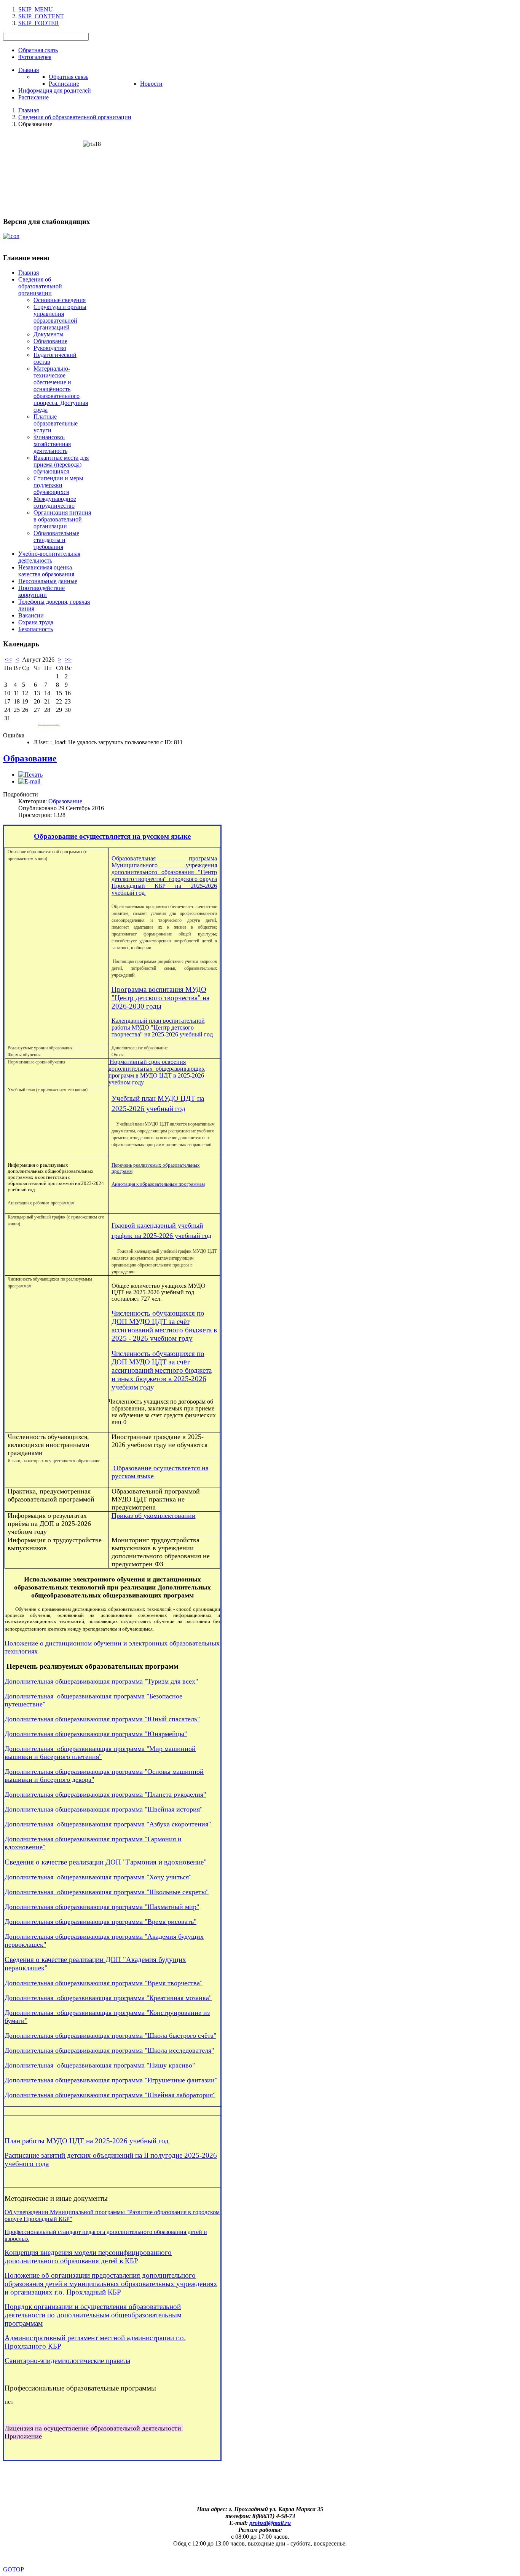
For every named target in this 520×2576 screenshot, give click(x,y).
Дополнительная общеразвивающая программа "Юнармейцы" (96, 1734)
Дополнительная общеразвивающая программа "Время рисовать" (100, 1922)
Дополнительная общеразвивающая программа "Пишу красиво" (100, 2065)
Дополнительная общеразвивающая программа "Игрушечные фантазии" (111, 2080)
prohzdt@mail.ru (270, 2523)
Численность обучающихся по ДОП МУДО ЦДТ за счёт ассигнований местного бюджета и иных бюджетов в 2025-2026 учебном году (162, 1370)
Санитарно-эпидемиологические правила (67, 2361)
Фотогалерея (35, 57)
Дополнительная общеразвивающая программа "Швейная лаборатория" (110, 2095)
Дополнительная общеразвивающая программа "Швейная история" (104, 1809)
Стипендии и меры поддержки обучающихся (58, 485)
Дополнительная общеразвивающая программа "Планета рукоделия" (105, 1794)
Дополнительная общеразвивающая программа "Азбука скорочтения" (108, 1824)
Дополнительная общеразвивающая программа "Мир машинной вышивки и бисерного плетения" (100, 1753)
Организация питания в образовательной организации (62, 519)
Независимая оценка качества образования (46, 571)
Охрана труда (36, 622)
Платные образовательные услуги (56, 423)
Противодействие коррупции (41, 591)
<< (8, 660)
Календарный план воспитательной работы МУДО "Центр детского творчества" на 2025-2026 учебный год (162, 1027)
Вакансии (31, 615)
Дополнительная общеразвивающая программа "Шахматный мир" (102, 1907)
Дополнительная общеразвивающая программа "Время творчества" (104, 1983)
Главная (29, 273)
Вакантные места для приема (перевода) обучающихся (61, 465)
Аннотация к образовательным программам (158, 1184)
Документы (49, 334)
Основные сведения (60, 300)
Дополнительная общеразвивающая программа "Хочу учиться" (98, 1877)
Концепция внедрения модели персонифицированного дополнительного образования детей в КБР (88, 2257)
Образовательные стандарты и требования (56, 540)
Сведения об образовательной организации (40, 286)
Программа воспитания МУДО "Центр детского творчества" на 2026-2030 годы (160, 998)
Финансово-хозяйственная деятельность (52, 444)
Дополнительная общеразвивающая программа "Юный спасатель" (102, 1719)
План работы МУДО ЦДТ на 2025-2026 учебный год (87, 2141)
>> (68, 660)
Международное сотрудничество (55, 502)
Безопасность (36, 629)
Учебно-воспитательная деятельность (49, 557)
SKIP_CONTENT (41, 16)
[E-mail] (29, 781)
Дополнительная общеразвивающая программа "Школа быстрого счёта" (110, 2036)
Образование (50, 341)
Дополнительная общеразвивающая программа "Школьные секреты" (107, 1892)
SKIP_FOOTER (39, 23)
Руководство (50, 348)
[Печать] (30, 775)
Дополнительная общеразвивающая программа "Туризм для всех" (101, 1681)
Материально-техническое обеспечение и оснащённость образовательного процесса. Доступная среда (61, 389)
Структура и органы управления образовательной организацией (60, 317)
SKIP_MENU (36, 9)
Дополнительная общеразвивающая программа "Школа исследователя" (109, 2050)
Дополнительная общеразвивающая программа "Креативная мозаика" (108, 1998)
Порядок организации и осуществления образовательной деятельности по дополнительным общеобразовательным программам (93, 2315)
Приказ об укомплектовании (154, 1516)
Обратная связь (38, 50)
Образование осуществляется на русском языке (112, 836)
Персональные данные (48, 581)
